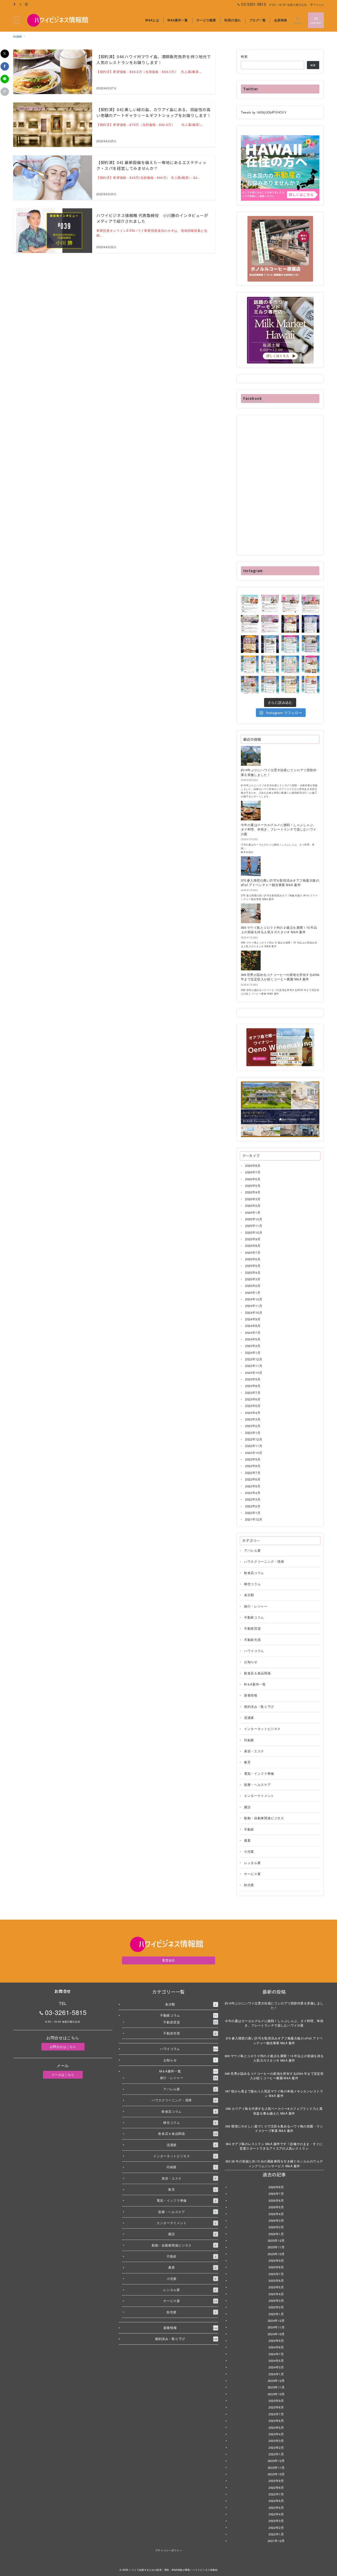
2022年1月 (253, 1513)
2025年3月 (253, 1279)
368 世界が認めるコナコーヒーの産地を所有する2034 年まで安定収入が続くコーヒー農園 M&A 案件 (280, 977)
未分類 (249, 1595)
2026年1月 (253, 1212)
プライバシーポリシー (168, 2550)
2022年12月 (254, 1439)
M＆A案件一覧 (255, 1684)
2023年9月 (253, 1379)
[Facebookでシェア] (5, 66)
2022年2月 (253, 1506)
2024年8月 (253, 1326)
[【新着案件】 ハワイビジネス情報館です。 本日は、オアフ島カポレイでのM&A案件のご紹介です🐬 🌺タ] (250, 604)
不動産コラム (254, 1617)
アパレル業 (252, 1550)
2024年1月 (253, 1353)
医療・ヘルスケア (257, 1784)
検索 (244, 56)
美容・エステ (254, 1751)
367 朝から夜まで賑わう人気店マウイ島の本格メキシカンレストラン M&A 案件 (274, 2093)
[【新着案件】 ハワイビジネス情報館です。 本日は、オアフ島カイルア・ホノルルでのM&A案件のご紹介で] (311, 644)
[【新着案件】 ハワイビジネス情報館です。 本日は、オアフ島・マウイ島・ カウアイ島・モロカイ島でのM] (270, 644)
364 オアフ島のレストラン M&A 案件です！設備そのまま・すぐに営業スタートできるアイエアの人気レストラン (274, 2146)
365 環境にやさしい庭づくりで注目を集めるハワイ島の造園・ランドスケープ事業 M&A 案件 (274, 2128)
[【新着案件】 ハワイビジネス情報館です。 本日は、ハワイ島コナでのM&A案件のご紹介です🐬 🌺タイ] (290, 664)
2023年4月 (253, 1413)
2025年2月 (253, 1286)
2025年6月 (253, 1259)
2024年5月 (253, 1339)
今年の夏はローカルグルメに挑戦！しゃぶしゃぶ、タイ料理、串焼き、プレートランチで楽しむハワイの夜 (279, 829)
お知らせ (251, 1662)
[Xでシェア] (5, 54)
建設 (247, 1807)
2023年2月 (253, 1426)
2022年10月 (254, 1453)
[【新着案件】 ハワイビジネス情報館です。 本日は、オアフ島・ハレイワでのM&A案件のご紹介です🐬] (290, 644)
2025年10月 (254, 1232)
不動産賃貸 (252, 1629)
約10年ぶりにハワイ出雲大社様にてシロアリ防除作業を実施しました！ (279, 772)
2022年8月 (253, 1466)
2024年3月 (253, 1346)
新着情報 (251, 1695)
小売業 (249, 1851)
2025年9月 (253, 1239)
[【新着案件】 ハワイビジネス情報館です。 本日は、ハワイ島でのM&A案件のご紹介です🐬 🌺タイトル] (270, 685)
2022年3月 (253, 1500)
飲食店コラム (254, 1573)
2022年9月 (253, 1459)
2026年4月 (253, 1192)
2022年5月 (253, 1486)
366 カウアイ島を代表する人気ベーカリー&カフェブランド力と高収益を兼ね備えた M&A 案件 (274, 2111)
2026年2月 (253, 1206)
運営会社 (168, 1960)
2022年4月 (253, 1493)
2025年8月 (253, 1246)
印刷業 (249, 1740)
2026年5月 (253, 1186)
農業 (247, 1840)
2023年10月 (254, 1373)
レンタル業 (252, 1863)
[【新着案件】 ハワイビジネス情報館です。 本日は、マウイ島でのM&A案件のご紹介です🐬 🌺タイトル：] (270, 604)
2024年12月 (254, 1299)
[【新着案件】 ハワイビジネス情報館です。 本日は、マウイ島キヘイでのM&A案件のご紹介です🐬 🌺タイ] (311, 604)
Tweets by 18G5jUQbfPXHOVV (264, 112)
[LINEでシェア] (5, 79)
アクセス (318, 5)
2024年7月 (253, 1333)
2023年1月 (253, 1433)
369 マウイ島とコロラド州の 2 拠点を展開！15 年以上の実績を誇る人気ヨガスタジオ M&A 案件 (279, 930)
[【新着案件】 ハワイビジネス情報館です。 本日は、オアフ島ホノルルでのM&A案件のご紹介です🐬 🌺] (290, 624)
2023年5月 (253, 1406)
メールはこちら (63, 2074)
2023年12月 (254, 1359)
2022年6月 (253, 1479)
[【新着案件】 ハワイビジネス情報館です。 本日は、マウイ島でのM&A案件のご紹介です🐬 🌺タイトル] (270, 664)
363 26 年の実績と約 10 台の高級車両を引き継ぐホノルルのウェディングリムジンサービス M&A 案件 (274, 2163)
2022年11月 (254, 1446)
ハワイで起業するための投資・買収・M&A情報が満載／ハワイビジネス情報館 (173, 2570)
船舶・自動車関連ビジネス (264, 1818)
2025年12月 (254, 1219)
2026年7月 (253, 1172)
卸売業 (249, 1885)
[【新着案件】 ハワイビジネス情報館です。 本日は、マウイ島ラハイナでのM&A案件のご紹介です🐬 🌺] (290, 685)
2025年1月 (253, 1292)
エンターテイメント (259, 1796)
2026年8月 (253, 1166)
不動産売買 (252, 1640)
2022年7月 (253, 1473)
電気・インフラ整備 (259, 1773)
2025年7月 (253, 1252)
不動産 (249, 1829)
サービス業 (252, 1874)
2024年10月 (254, 1312)
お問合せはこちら (63, 2047)
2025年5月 (253, 1266)
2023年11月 (254, 1366)
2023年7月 (253, 1393)
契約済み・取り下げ (259, 1707)
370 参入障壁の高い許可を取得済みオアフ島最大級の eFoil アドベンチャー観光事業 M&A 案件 (280, 883)
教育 (247, 1762)
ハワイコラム (254, 1651)
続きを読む (250, 852)
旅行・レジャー (256, 1606)
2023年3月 (253, 1419)
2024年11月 (254, 1306)
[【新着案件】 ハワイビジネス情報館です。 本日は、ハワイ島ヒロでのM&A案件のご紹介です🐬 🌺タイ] (250, 644)
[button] (5, 92)
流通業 (249, 1718)
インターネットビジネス (262, 1729)
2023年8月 (253, 1386)
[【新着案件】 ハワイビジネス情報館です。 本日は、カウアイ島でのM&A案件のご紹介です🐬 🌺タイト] (250, 685)
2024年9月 (253, 1319)
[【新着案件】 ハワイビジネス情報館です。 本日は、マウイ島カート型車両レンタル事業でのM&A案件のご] (250, 624)
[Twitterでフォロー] (21, 4)
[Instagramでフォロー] (26, 4)
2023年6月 (253, 1399)
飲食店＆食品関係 (257, 1673)
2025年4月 (253, 1272)
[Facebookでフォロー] (15, 4)
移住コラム (252, 1584)
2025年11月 (254, 1226)
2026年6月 (253, 1179)
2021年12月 (254, 1520)
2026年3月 (253, 1199)
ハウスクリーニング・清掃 (264, 1561)
